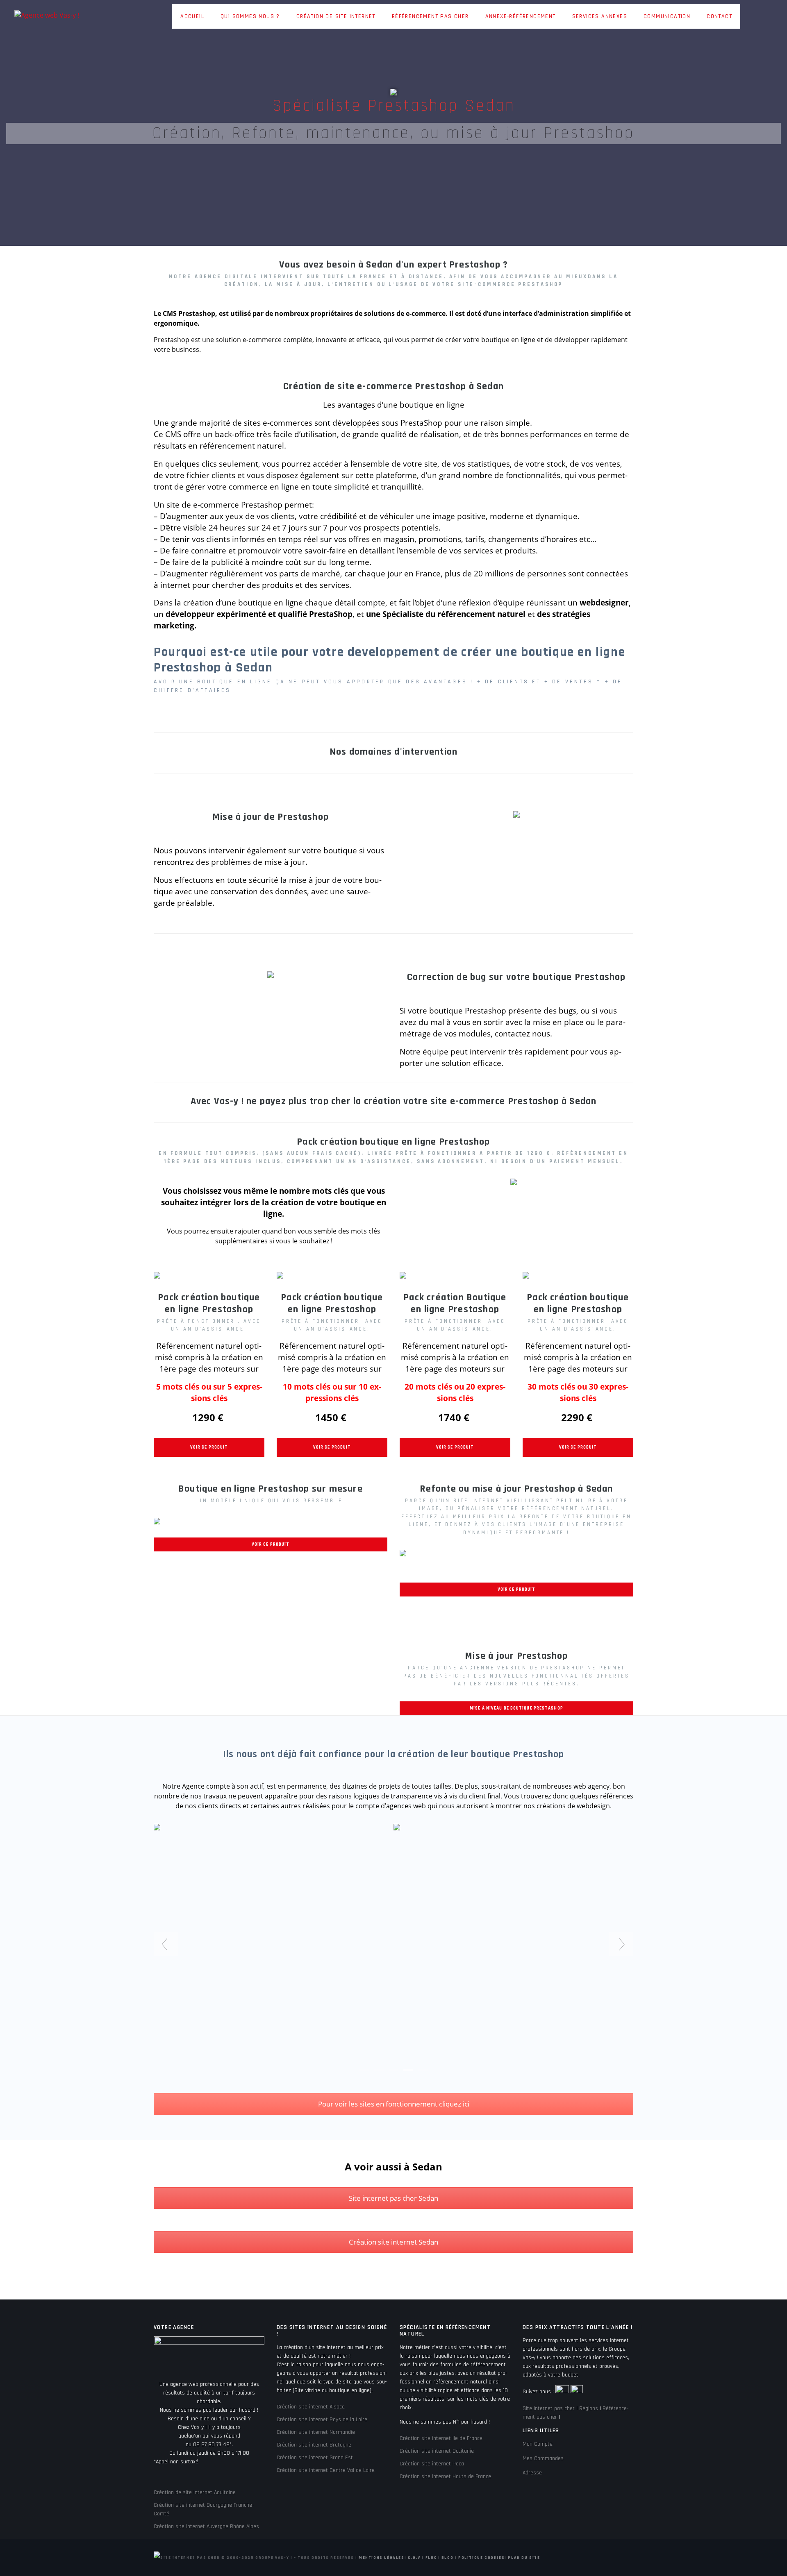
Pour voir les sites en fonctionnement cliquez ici (394, 2104)
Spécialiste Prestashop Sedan (394, 106)
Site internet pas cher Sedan (393, 2198)
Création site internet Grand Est (315, 2458)
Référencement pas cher (430, 16)
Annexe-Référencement (521, 16)
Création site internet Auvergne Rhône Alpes (206, 2526)
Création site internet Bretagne (314, 2445)
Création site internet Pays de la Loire (322, 2420)
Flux (431, 2558)
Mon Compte (538, 2444)
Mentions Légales (382, 2558)
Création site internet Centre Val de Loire (326, 2470)
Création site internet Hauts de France (445, 2476)
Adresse (532, 2473)
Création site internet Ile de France (441, 2438)
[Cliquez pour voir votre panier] (748, 17)
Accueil (192, 16)
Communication (667, 16)
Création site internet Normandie (316, 2432)
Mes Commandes (543, 2458)
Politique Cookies (481, 2558)
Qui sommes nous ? (250, 16)
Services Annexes (600, 16)
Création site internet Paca (432, 2464)
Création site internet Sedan (393, 2242)
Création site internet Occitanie (437, 2451)
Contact (719, 16)
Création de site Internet (336, 16)
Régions (589, 2408)
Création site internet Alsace (311, 2407)
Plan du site (524, 2558)
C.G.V (414, 2558)
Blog (447, 2558)
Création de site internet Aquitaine (195, 2492)
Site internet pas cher (549, 2408)
